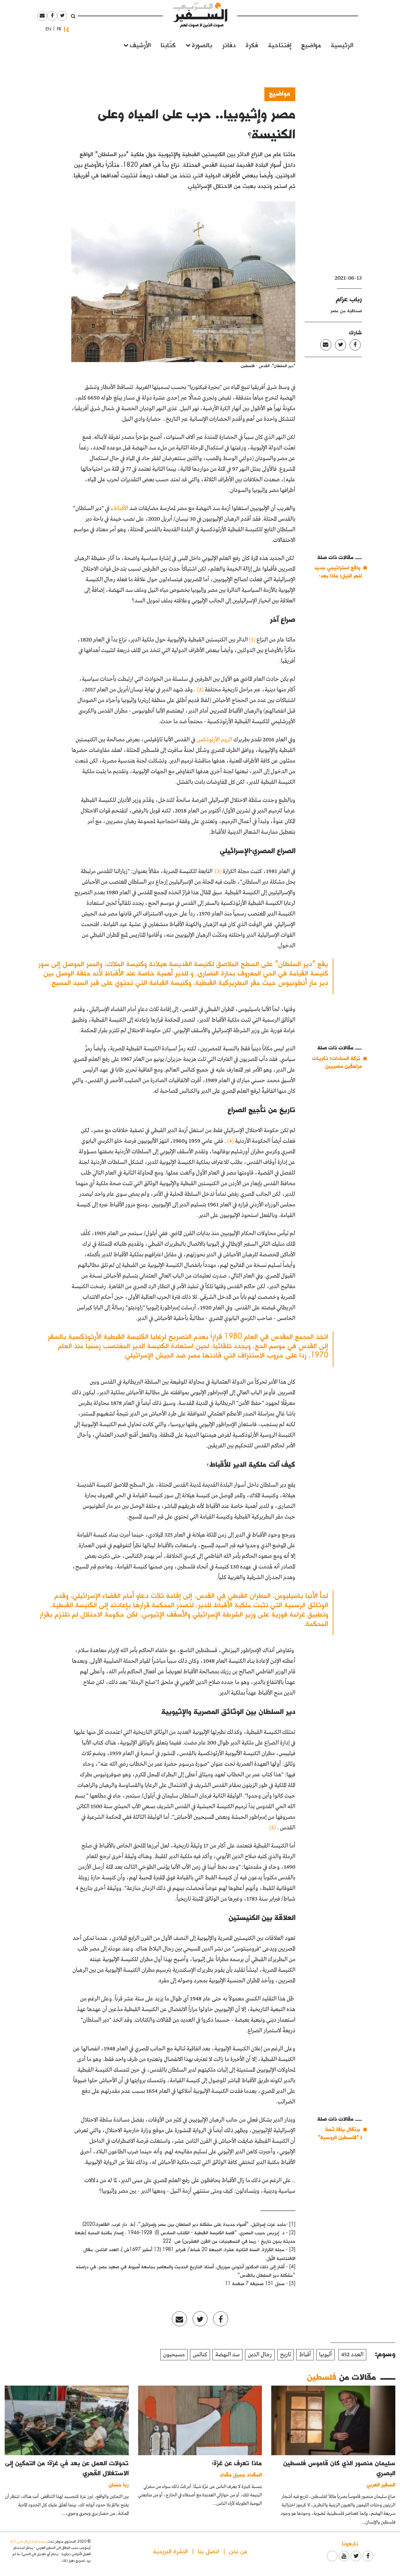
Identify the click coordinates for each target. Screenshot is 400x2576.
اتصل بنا (208, 2551)
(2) (200, 690)
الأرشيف (140, 44)
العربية (68, 29)
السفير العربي (381, 2484)
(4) (230, 1141)
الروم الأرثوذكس (214, 740)
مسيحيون (174, 2355)
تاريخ (285, 2355)
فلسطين (322, 2377)
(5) (273, 1828)
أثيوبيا (325, 2355)
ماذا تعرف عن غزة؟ (237, 2463)
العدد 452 (352, 2355)
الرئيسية (342, 44)
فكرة (252, 44)
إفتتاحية (280, 44)
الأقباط (121, 508)
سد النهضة (227, 2355)
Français (57, 29)
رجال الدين (260, 2355)
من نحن (238, 2551)
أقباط (305, 2355)
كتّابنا (168, 44)
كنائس (200, 2355)
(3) (218, 871)
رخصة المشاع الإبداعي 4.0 (28, 2541)
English (47, 29)
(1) (252, 640)
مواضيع (311, 44)
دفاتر (229, 44)
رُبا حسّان (119, 2484)
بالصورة (202, 44)
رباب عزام (349, 299)
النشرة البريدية (170, 2551)
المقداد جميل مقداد (241, 2474)
